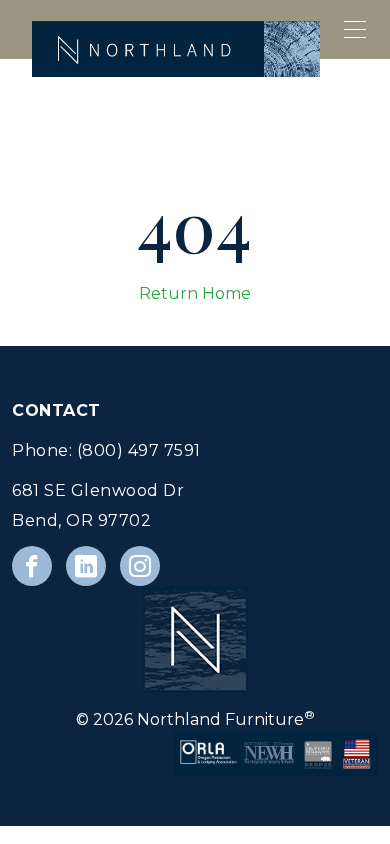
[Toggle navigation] (356, 30)
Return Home (195, 293)
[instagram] (140, 566)
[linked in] (86, 566)
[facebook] (32, 566)
